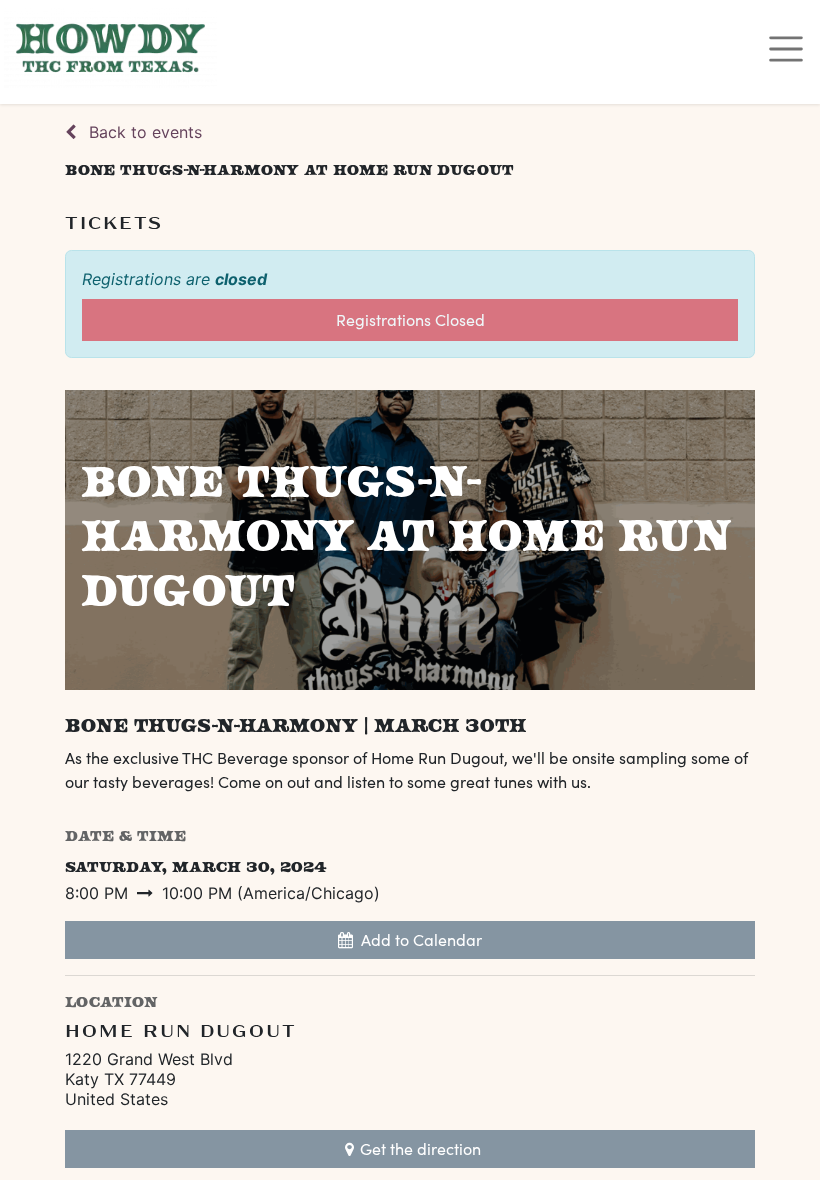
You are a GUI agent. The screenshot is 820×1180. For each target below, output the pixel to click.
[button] (410, 940)
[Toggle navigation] (786, 48)
